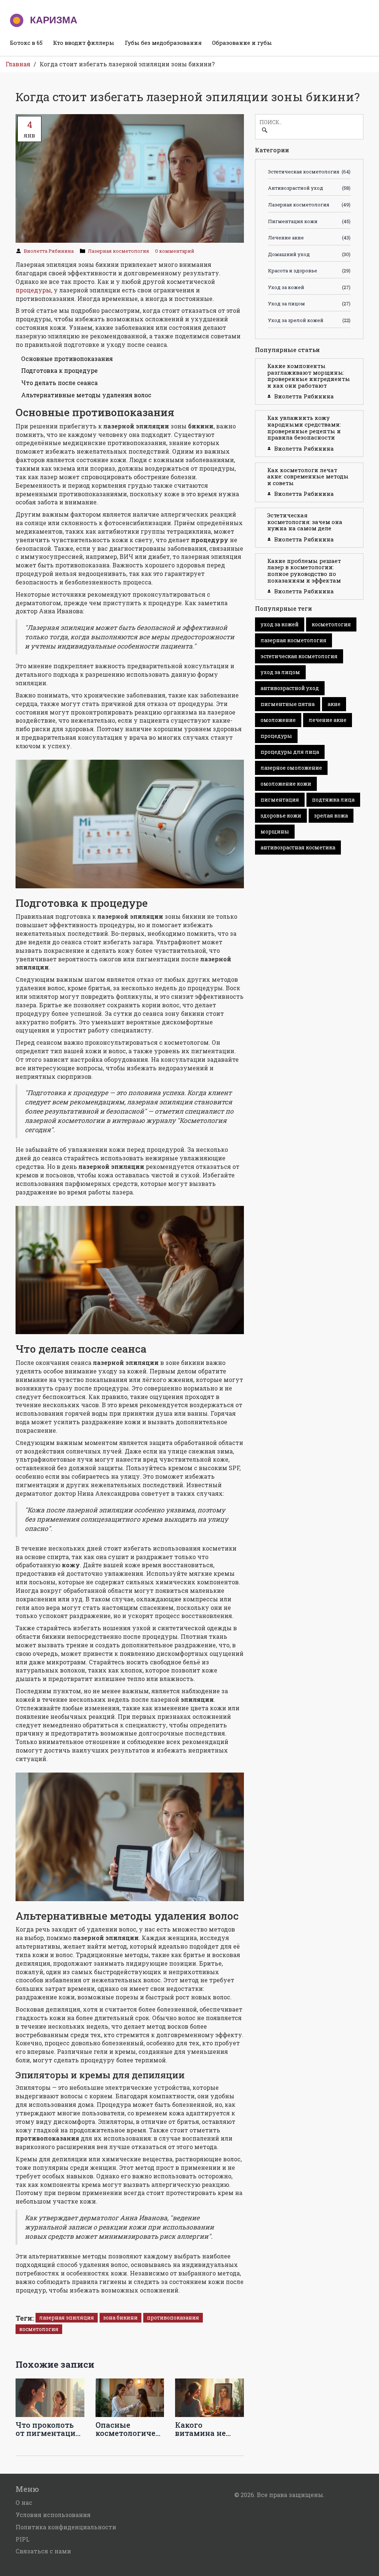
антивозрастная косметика (298, 847)
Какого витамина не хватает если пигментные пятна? (201, 2429)
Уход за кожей (309, 287)
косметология (39, 2329)
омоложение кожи (286, 784)
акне (334, 704)
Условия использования (53, 2515)
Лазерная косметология (118, 251)
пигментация (280, 800)
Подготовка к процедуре (59, 370)
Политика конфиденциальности (66, 2527)
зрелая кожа (331, 815)
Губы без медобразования (163, 43)
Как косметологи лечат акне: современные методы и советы (308, 476)
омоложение (278, 720)
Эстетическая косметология (309, 172)
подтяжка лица (333, 800)
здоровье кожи (281, 815)
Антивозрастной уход (309, 188)
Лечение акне (309, 238)
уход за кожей (280, 624)
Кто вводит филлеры (84, 43)
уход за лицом (280, 672)
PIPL (23, 2539)
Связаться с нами (43, 2551)
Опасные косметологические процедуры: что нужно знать (130, 2429)
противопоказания (173, 2318)
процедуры (33, 290)
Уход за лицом (309, 304)
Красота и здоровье (309, 271)
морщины (275, 831)
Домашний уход (309, 254)
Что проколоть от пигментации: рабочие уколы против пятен (49, 2429)
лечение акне (328, 720)
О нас (24, 2502)
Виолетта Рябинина (49, 251)
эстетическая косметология (299, 656)
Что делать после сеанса (59, 383)
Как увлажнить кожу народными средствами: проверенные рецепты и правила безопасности (304, 427)
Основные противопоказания (67, 359)
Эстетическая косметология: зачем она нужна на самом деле (305, 522)
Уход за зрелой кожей (309, 320)
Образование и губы (242, 43)
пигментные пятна (288, 704)
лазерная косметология (294, 640)
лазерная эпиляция (67, 2318)
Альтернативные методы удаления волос (86, 395)
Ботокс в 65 (26, 43)
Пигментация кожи (309, 221)
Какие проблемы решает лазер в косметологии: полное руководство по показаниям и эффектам (304, 571)
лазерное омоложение (291, 768)
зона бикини (120, 2318)
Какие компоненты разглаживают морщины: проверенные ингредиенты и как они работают (309, 376)
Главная (18, 64)
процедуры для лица (290, 752)
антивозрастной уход (290, 688)
